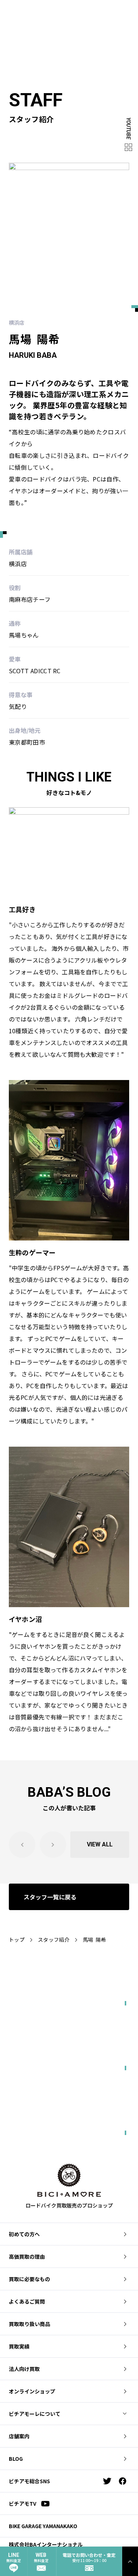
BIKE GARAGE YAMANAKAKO (43, 2526)
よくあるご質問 (27, 2301)
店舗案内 (19, 2436)
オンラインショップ (32, 2391)
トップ (17, 1940)
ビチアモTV (23, 2503)
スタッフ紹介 (54, 1940)
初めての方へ (24, 2234)
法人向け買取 (24, 2369)
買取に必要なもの (29, 2279)
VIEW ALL (100, 1844)
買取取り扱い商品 (29, 2324)
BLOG (16, 2459)
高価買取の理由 (27, 2256)
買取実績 (19, 2346)
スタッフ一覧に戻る (50, 1897)
